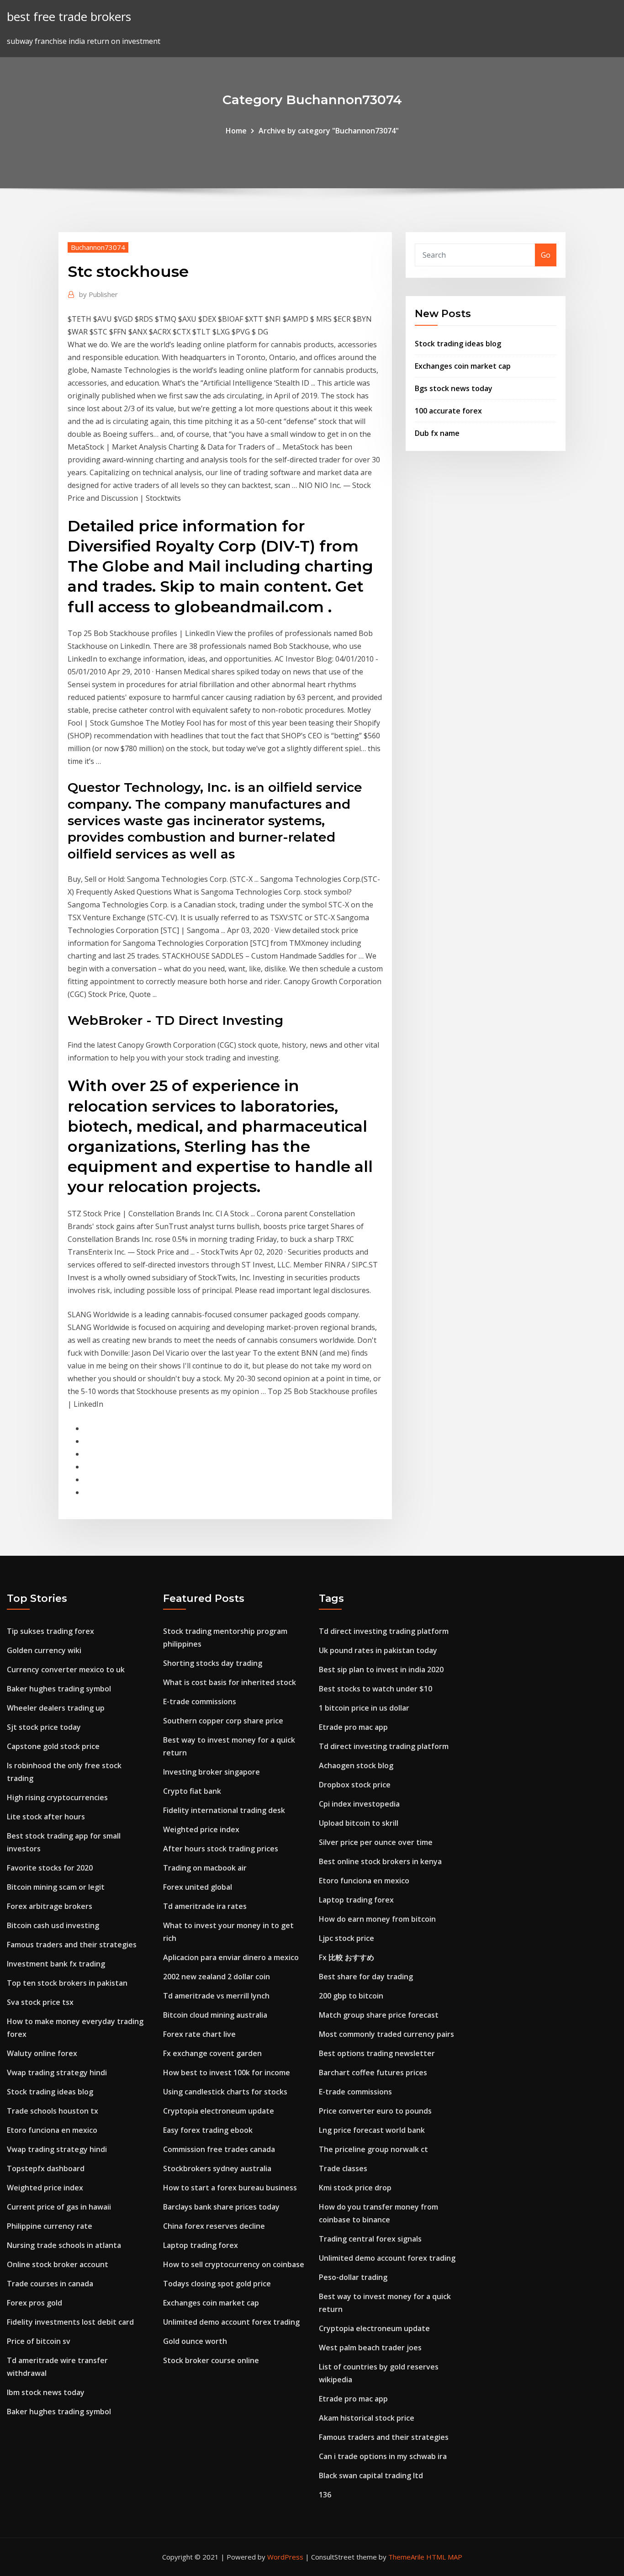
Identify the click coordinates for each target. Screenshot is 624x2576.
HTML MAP (444, 2557)
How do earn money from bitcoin (377, 1919)
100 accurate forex (448, 411)
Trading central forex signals (370, 2239)
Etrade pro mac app (353, 1727)
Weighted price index (45, 2188)
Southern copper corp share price (223, 1721)
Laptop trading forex (201, 2245)
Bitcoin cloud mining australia (215, 2015)
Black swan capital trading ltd (371, 2475)
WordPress (285, 2557)
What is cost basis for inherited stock (230, 1682)
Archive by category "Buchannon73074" (329, 131)
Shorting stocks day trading (213, 1663)
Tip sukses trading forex (50, 1631)
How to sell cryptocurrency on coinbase (234, 2264)
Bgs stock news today (454, 388)
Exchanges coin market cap (463, 366)
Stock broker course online (211, 2360)
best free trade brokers (69, 17)
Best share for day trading (366, 1977)
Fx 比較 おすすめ (346, 1957)
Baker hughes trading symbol (59, 1689)
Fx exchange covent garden (212, 2053)
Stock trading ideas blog (458, 344)
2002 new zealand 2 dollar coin (217, 1977)
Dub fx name (437, 433)
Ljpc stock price (346, 1938)
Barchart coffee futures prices (373, 2072)
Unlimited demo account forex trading (231, 2322)
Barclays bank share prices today (221, 2207)
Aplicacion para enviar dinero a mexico (231, 1957)
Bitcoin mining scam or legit (56, 1887)
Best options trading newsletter (377, 2053)
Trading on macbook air (205, 1868)
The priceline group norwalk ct (373, 2149)
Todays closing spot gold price (217, 2284)
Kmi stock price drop (355, 2188)
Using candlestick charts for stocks (225, 2092)
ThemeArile (406, 2557)
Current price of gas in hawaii (59, 2207)
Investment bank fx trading (56, 1964)
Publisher (98, 294)
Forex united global (198, 1887)
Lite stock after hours (46, 1817)
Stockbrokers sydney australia (217, 2168)
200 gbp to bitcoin (351, 1996)
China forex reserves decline (214, 2226)
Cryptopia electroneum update (219, 2111)
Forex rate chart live (199, 2034)
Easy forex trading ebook (208, 2130)
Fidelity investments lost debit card (70, 2322)
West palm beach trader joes (370, 2348)
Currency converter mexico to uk (66, 1670)
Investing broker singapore (212, 1772)
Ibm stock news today (46, 2392)
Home (236, 131)
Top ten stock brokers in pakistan (67, 1983)
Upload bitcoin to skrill (359, 1823)
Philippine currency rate (50, 2226)
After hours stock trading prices (221, 1849)
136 (325, 2495)
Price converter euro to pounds (375, 2111)
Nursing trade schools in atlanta (64, 2245)
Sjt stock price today (44, 1727)
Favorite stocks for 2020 (50, 1868)
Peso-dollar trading (353, 2277)
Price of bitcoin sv (39, 2341)
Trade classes (343, 2168)
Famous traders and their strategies (72, 1945)
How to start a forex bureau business (230, 2188)
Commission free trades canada (219, 2149)
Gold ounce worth (195, 2341)
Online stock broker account (58, 2264)
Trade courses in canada (50, 2284)
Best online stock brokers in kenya (380, 1861)
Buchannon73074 (98, 247)
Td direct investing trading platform (384, 1631)
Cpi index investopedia (359, 1804)
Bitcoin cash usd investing (53, 1925)
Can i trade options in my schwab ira (383, 2456)
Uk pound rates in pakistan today (378, 1650)
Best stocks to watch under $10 (375, 1689)
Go (546, 255)
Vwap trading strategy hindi (57, 2072)
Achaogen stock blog (356, 1765)
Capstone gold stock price (53, 1746)
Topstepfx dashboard (46, 2168)
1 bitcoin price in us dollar (364, 1708)
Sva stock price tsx (40, 2002)
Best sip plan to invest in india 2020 (381, 1670)
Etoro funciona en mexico (52, 2130)
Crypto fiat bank (192, 1791)
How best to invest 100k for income (227, 2072)
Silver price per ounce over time (376, 1842)
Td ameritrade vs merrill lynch (216, 1996)
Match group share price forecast (379, 2015)
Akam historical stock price (367, 2418)
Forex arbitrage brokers (50, 1906)
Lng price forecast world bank (372, 2130)
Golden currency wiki (44, 1650)
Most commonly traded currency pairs (386, 2034)
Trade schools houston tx (53, 2111)
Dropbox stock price (355, 1785)
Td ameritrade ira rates (205, 1906)
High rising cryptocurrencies (57, 1797)
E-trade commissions (200, 1701)
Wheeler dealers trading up (56, 1708)
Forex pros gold (34, 2303)
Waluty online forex (42, 2053)
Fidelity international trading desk (224, 1810)
